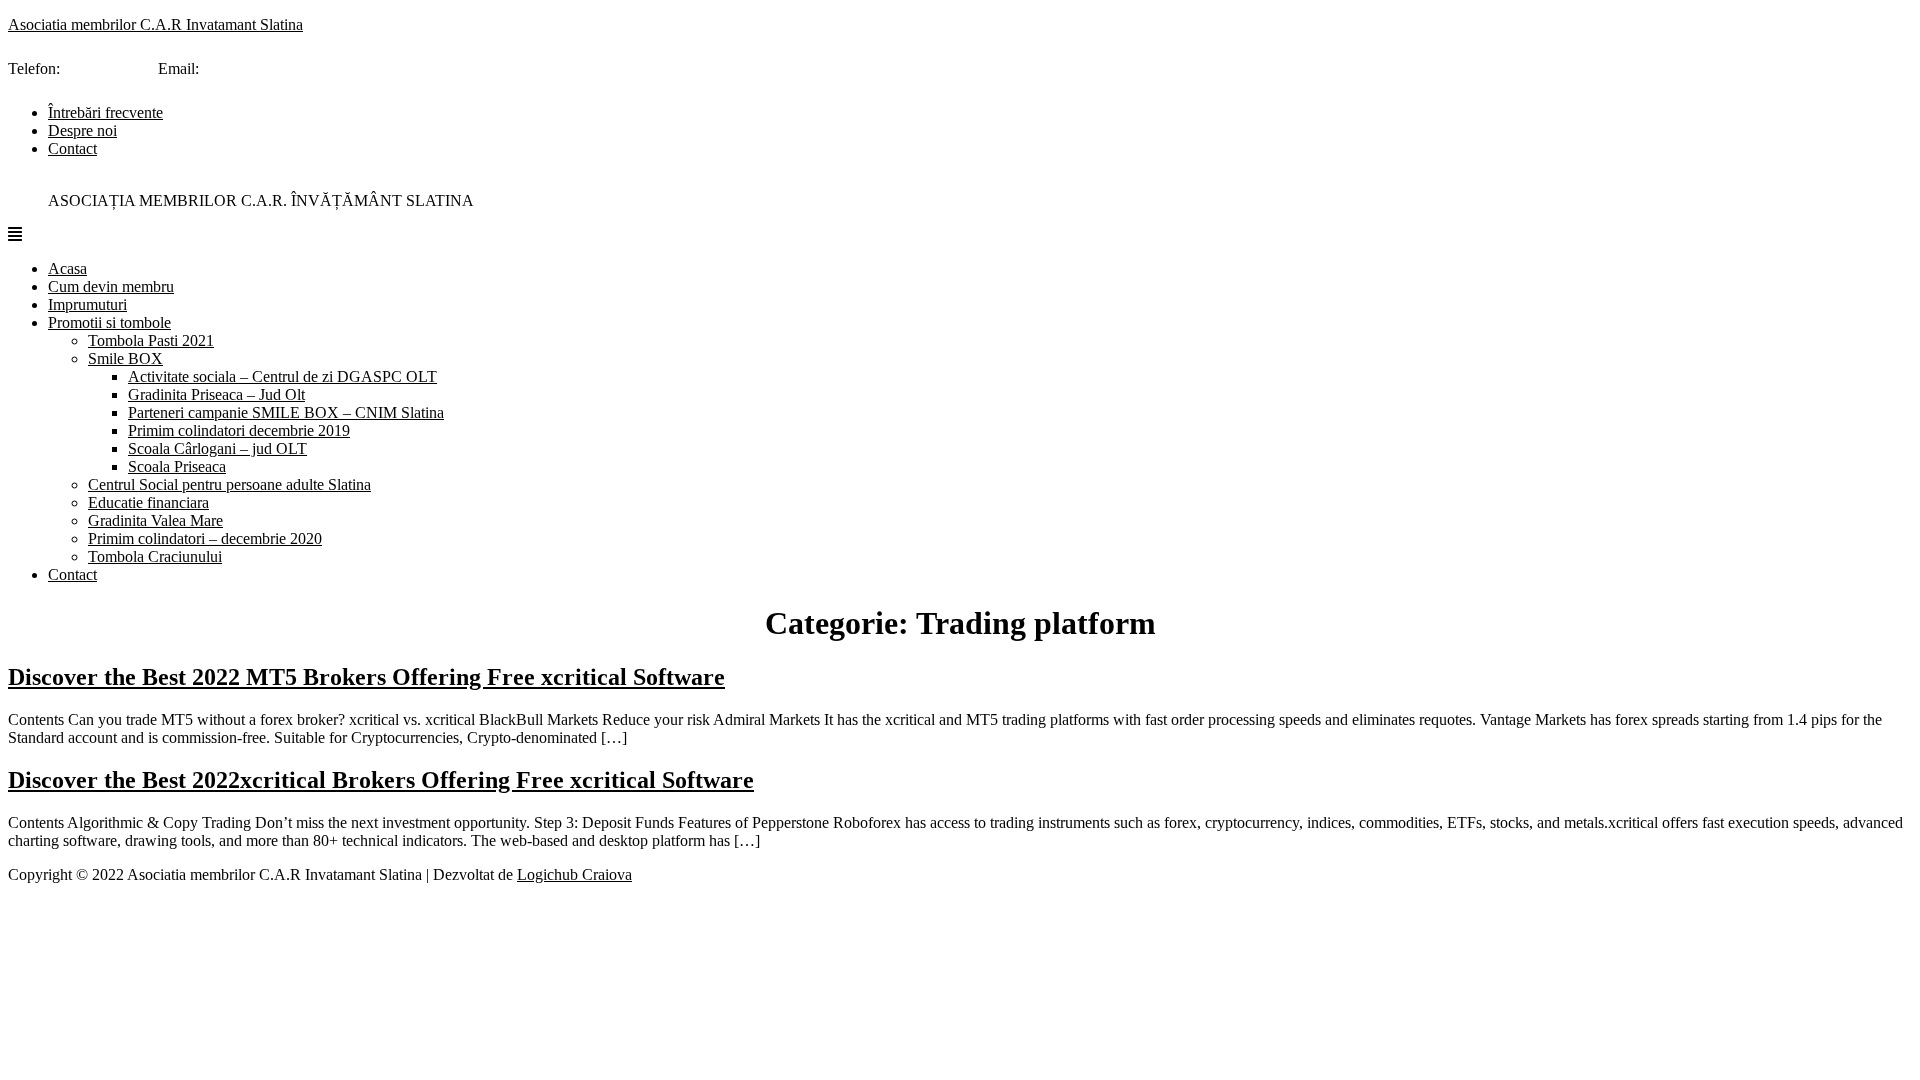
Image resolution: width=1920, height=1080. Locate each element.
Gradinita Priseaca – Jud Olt (216, 394)
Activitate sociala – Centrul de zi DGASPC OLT (282, 376)
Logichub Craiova (574, 874)
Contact (72, 148)
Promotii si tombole (109, 322)
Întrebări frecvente (105, 112)
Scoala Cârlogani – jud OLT (217, 448)
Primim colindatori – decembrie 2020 (205, 538)
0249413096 (104, 68)
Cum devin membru (111, 286)
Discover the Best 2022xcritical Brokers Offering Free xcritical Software (381, 780)
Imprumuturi (87, 304)
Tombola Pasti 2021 (151, 340)
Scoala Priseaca (177, 466)
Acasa (67, 268)
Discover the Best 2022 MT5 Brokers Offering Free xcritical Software (366, 677)
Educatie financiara (148, 502)
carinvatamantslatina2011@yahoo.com (325, 68)
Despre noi (82, 130)
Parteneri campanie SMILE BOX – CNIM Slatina (286, 412)
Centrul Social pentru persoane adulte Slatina (229, 484)
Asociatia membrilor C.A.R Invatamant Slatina (155, 24)
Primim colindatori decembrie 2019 (239, 430)
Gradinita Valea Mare (155, 520)
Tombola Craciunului (155, 556)
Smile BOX (125, 358)
